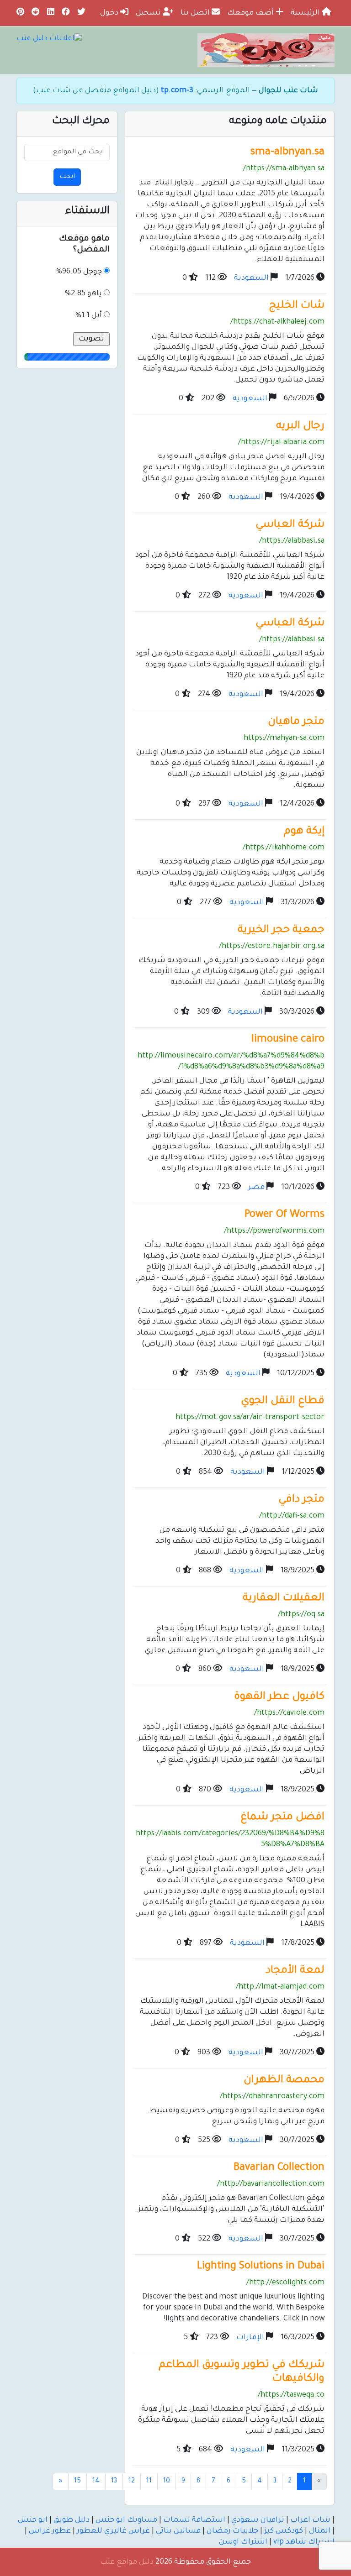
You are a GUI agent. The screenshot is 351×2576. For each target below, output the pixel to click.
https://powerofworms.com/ (274, 1231)
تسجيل (149, 13)
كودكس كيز (284, 2531)
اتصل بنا (196, 13)
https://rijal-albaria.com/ (281, 443)
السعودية (251, 278)
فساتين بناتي (178, 2531)
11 (149, 2482)
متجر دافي (301, 1500)
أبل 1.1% (89, 316)
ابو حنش (33, 2520)
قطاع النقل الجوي (283, 1401)
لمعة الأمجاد (295, 1971)
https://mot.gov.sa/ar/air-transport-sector (250, 1418)
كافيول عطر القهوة (279, 1697)
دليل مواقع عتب (127, 2562)
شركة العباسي (290, 525)
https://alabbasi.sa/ (292, 541)
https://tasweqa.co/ (291, 2395)
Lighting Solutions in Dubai (261, 2267)
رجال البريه (300, 427)
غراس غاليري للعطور (113, 2531)
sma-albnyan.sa (287, 153)
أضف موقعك (251, 13)
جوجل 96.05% (79, 272)
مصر (256, 1188)
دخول (110, 13)
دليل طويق (72, 2520)
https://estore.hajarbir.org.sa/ (272, 947)
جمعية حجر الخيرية (281, 930)
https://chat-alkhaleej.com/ (277, 322)
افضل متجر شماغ (282, 1818)
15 (77, 2482)
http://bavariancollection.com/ (271, 2184)
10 (167, 2482)
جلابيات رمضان (232, 2531)
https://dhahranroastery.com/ (272, 2097)
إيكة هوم (304, 832)
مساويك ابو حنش (126, 2520)
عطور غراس (50, 2531)
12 (132, 2482)
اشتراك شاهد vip (304, 2542)
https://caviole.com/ (289, 1713)
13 (114, 2482)
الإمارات (250, 2338)
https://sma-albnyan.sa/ (284, 169)
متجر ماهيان (296, 722)
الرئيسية (306, 13)
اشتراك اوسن (243, 2542)
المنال (320, 2531)
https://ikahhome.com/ (284, 848)
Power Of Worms (285, 1215)
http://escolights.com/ (285, 2283)
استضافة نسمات (194, 2520)
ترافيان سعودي (258, 2520)
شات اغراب (310, 2520)
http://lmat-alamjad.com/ (280, 1987)
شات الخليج (297, 306)
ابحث (67, 177)
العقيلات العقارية (284, 1599)
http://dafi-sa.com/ (292, 1516)
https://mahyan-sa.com (284, 738)
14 (96, 2482)
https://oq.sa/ (301, 1615)
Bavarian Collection (279, 2168)
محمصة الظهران (284, 2081)
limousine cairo (288, 1040)
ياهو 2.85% (83, 294)
